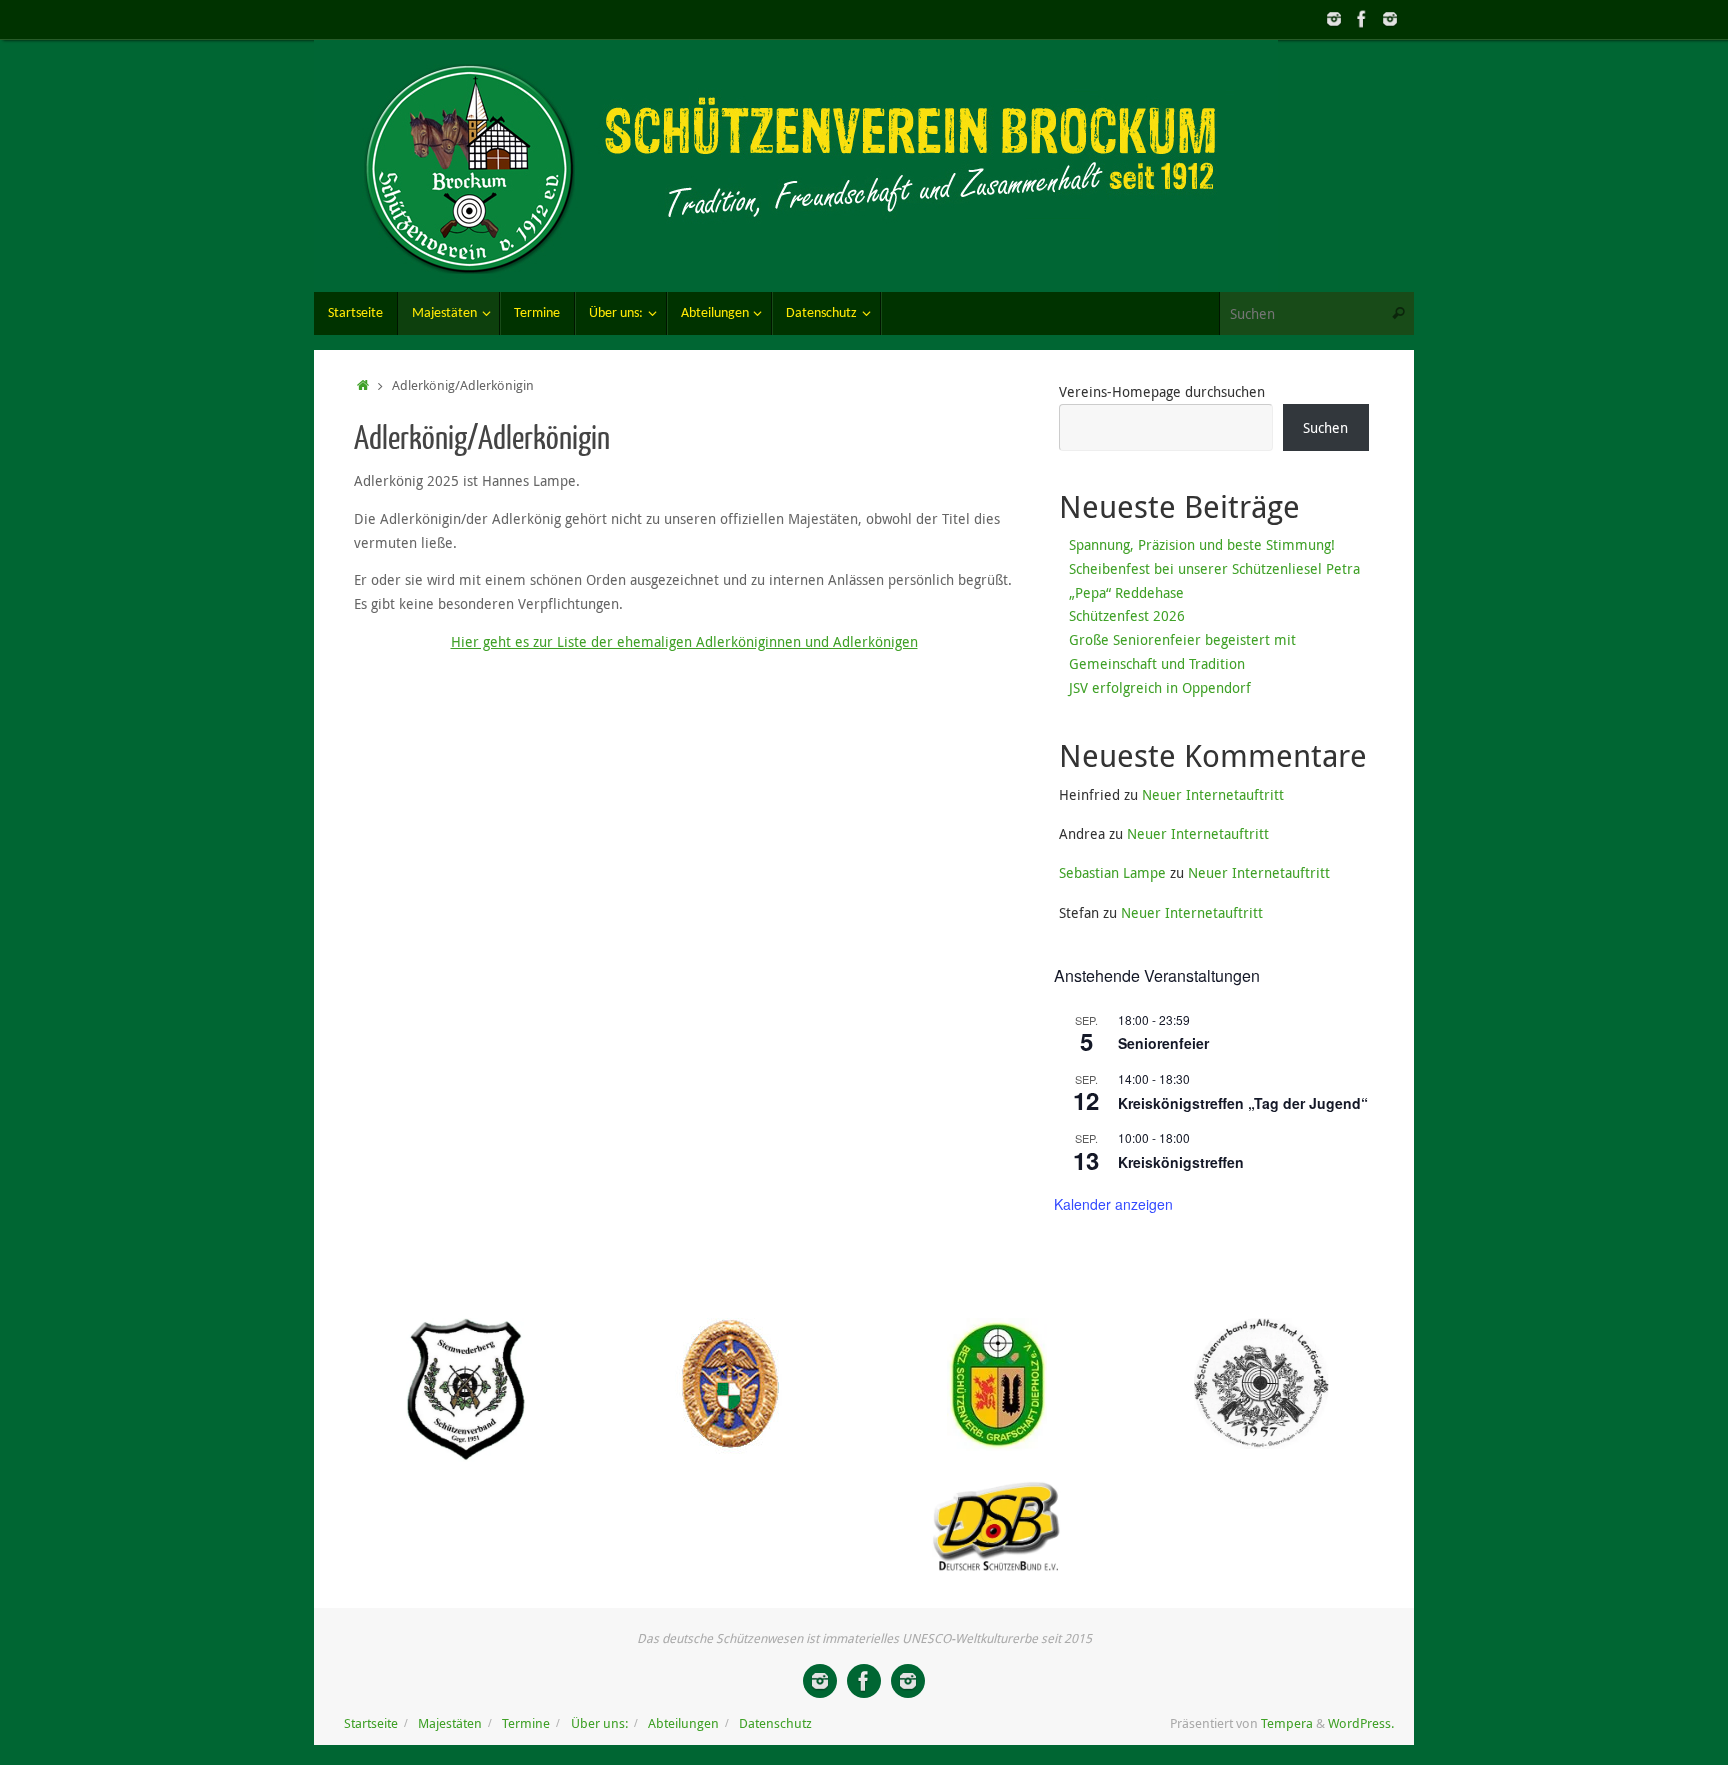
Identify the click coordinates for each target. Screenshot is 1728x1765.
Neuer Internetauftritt (1213, 794)
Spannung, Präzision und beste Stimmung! (1202, 544)
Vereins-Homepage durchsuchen (1162, 391)
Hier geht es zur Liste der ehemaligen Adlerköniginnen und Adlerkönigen (684, 641)
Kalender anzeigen (1113, 1204)
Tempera (1287, 1723)
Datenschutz (775, 1723)
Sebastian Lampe (1112, 872)
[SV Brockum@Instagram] (1390, 19)
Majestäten (450, 1723)
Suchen (1325, 427)
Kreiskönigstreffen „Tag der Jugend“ (1243, 1103)
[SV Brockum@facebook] (1362, 19)
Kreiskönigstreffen (1181, 1162)
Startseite (371, 1723)
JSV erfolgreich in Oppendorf (1160, 687)
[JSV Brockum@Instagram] (1334, 19)
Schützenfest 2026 (1127, 615)
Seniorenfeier (1163, 1043)
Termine (526, 1723)
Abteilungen (683, 1723)
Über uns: (599, 1723)
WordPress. (1361, 1723)
